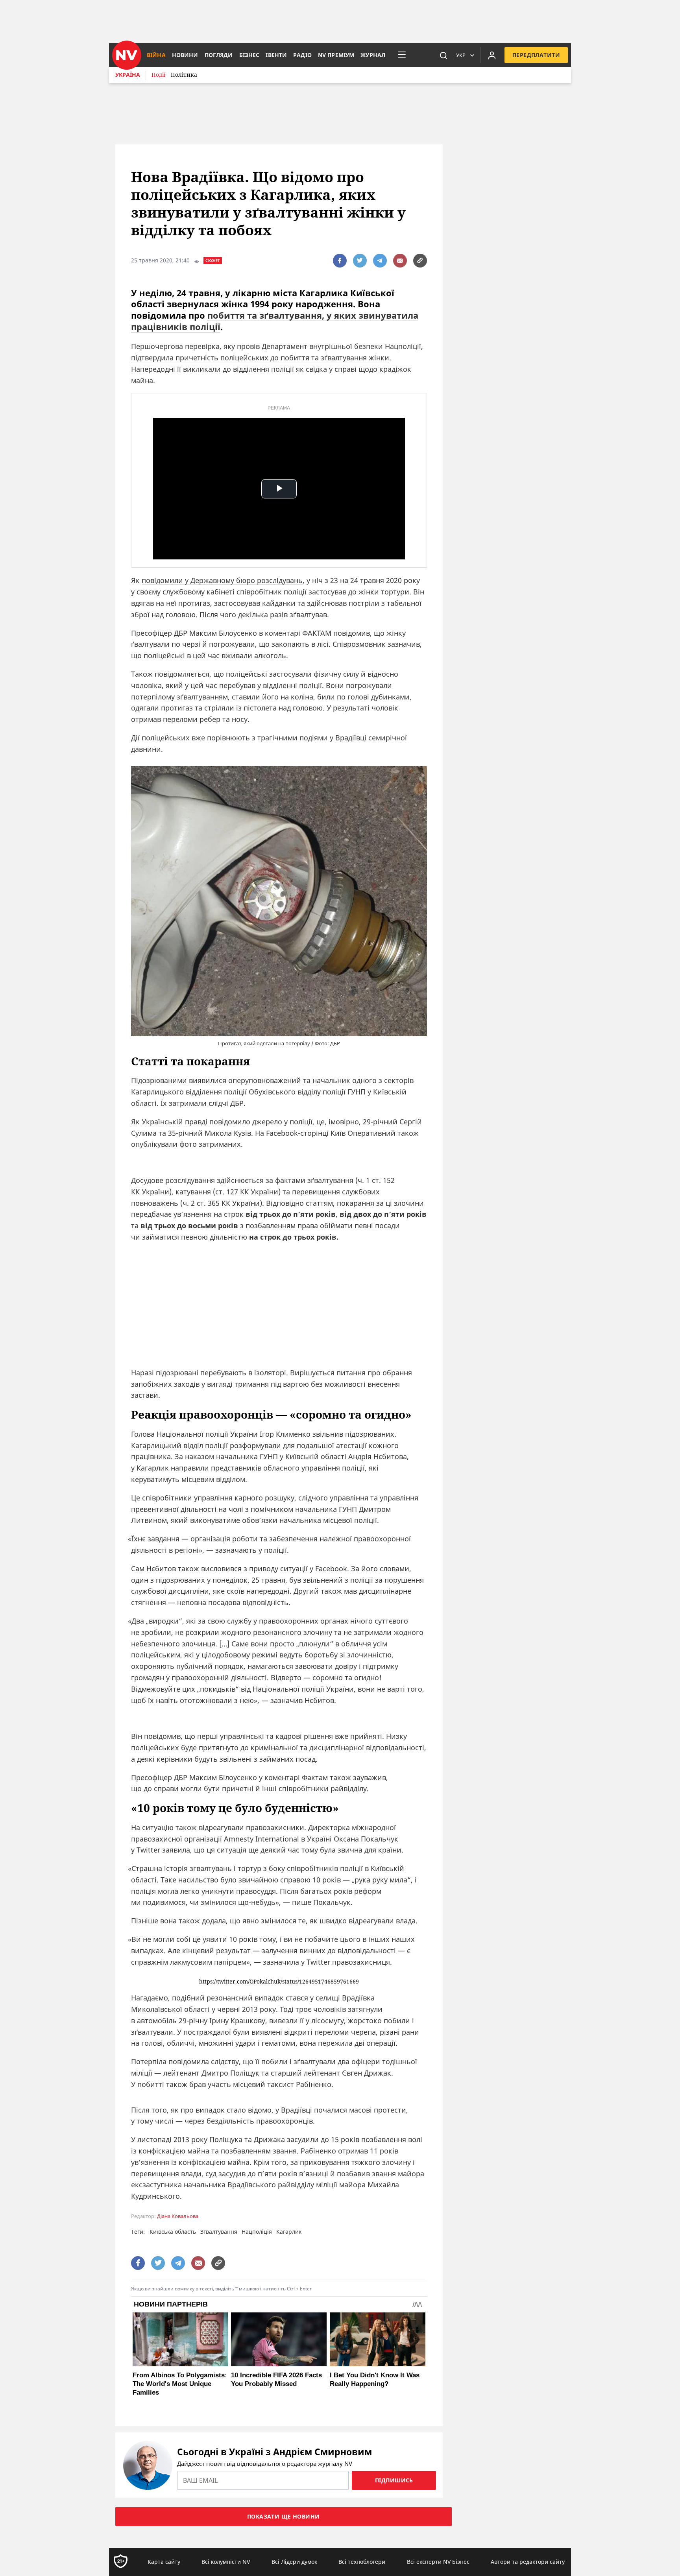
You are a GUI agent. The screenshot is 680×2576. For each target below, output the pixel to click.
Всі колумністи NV (226, 2562)
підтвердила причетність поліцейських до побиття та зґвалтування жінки (260, 358)
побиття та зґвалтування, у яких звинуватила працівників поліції (275, 321)
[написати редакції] (400, 261)
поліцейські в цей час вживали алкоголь (215, 655)
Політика (184, 75)
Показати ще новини (284, 2516)
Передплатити (536, 55)
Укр (461, 55)
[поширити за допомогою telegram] (380, 261)
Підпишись (394, 2480)
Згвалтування (219, 2232)
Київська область (173, 2232)
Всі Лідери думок (294, 2562)
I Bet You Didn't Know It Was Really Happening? (375, 2379)
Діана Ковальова (178, 2216)
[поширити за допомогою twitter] (360, 261)
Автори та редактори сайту (528, 2562)
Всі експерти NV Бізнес (438, 2562)
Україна (128, 75)
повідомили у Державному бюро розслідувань (222, 580)
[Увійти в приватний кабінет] (492, 55)
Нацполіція (257, 2232)
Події (158, 75)
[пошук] (443, 55)
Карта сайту (164, 2562)
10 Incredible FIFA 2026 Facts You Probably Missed (276, 2379)
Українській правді (175, 1122)
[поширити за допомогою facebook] (340, 261)
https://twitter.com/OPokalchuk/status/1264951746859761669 (279, 1982)
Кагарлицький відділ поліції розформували (206, 1445)
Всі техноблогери (362, 2562)
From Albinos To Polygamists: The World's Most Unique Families (180, 2384)
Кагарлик (289, 2232)
